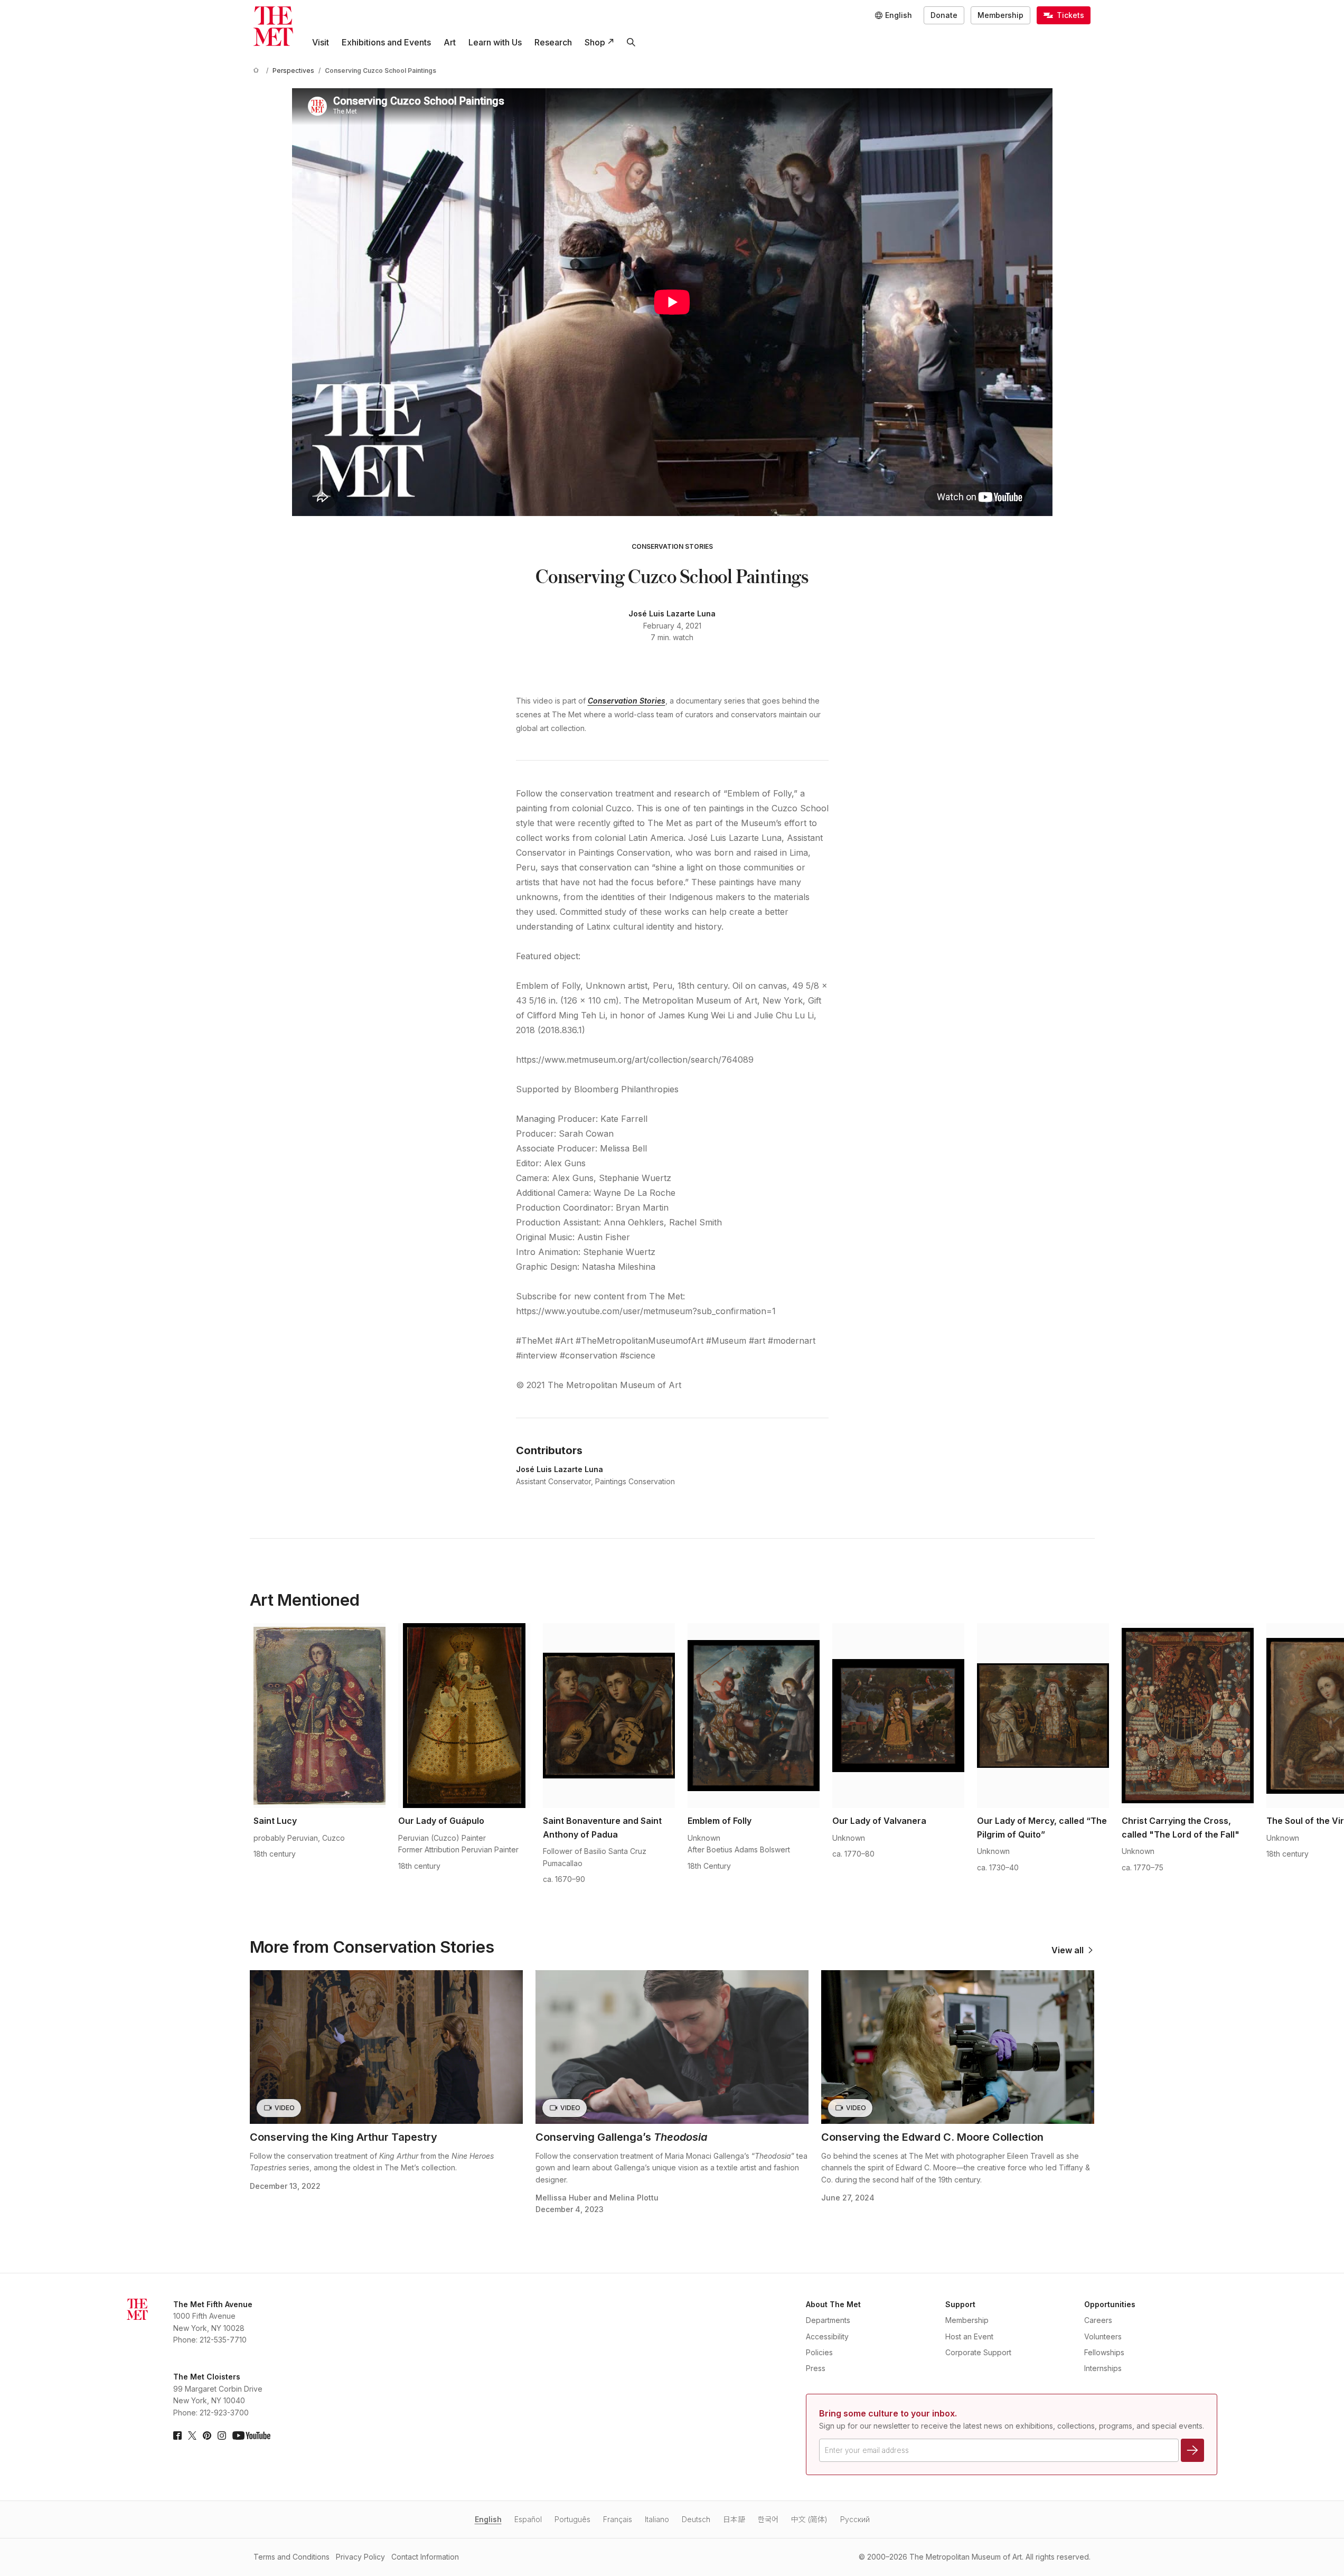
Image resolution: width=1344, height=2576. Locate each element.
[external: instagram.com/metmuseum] (222, 2436)
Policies (819, 2352)
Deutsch (696, 2519)
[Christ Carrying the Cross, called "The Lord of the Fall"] (1188, 1716)
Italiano (657, 2519)
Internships (1103, 2368)
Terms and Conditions (292, 2557)
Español (528, 2519)
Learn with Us (495, 42)
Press (816, 2368)
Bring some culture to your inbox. (888, 2413)
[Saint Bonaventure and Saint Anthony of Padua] (609, 1716)
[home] (258, 71)
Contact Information (425, 2557)
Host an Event (969, 2336)
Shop (595, 42)
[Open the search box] (631, 42)
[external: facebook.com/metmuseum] (177, 2436)
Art (450, 42)
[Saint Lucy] (319, 1716)
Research (553, 42)
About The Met (833, 2304)
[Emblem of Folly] (754, 1716)
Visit (321, 42)
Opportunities (1110, 2304)
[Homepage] (273, 26)
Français (618, 2519)
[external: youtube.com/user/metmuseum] (251, 2436)
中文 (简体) (809, 2519)
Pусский (855, 2519)
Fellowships (1104, 2352)
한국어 (768, 2519)
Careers (1098, 2320)
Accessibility (827, 2336)
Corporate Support (978, 2352)
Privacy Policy (360, 2557)
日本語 (734, 2519)
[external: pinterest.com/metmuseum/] (207, 2436)
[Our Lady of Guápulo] (464, 1716)
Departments (828, 2320)
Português (572, 2519)
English (488, 2519)
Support (960, 2304)
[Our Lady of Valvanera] (898, 1716)
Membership (1000, 15)
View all (1068, 1950)
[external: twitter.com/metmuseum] (192, 2436)
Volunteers (1103, 2336)
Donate (944, 15)
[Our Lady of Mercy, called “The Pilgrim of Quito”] (1043, 1716)
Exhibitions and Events (386, 42)
